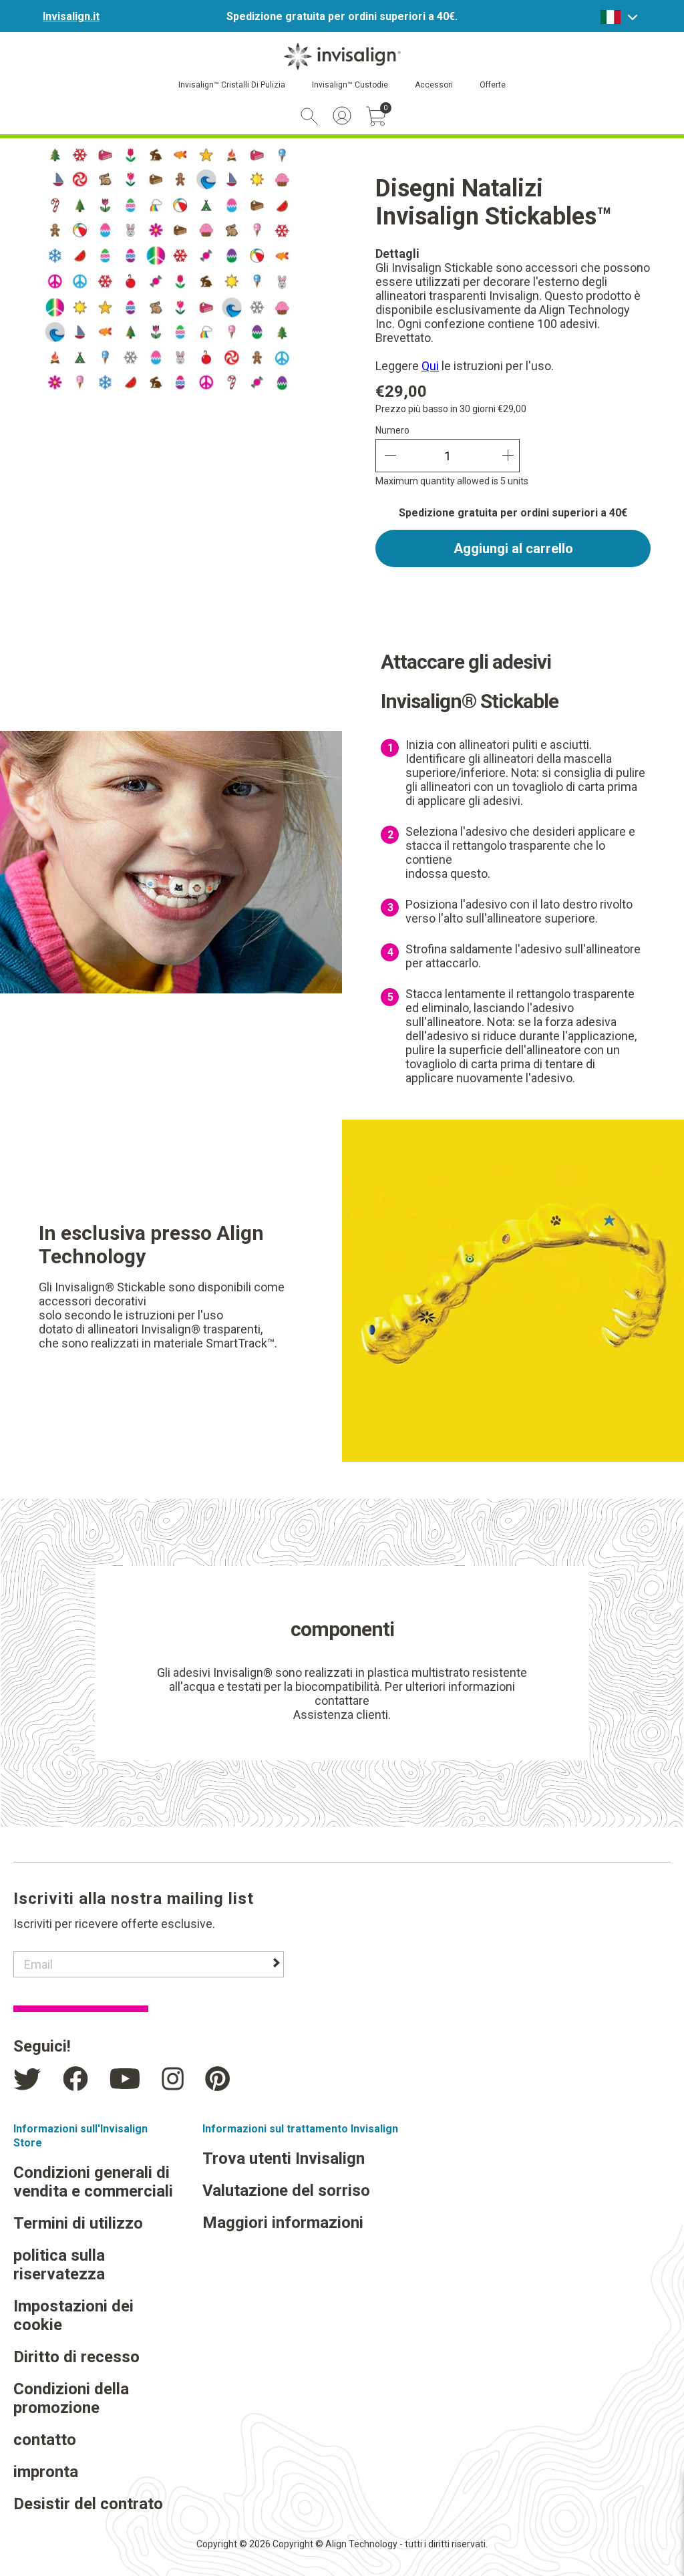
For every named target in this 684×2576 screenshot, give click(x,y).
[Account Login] (342, 116)
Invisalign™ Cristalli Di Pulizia (232, 85)
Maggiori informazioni (283, 2223)
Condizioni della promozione (71, 2398)
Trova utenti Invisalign (284, 2158)
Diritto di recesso (76, 2357)
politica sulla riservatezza (59, 2265)
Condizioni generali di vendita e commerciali (93, 2182)
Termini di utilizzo (78, 2223)
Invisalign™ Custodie (350, 85)
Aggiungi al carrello (513, 548)
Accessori (434, 85)
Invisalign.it (71, 16)
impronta (46, 2472)
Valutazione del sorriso (286, 2191)
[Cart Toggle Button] (376, 116)
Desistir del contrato (88, 2504)
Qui (430, 366)
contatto (45, 2440)
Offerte (493, 85)
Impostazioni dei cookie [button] (73, 2315)
